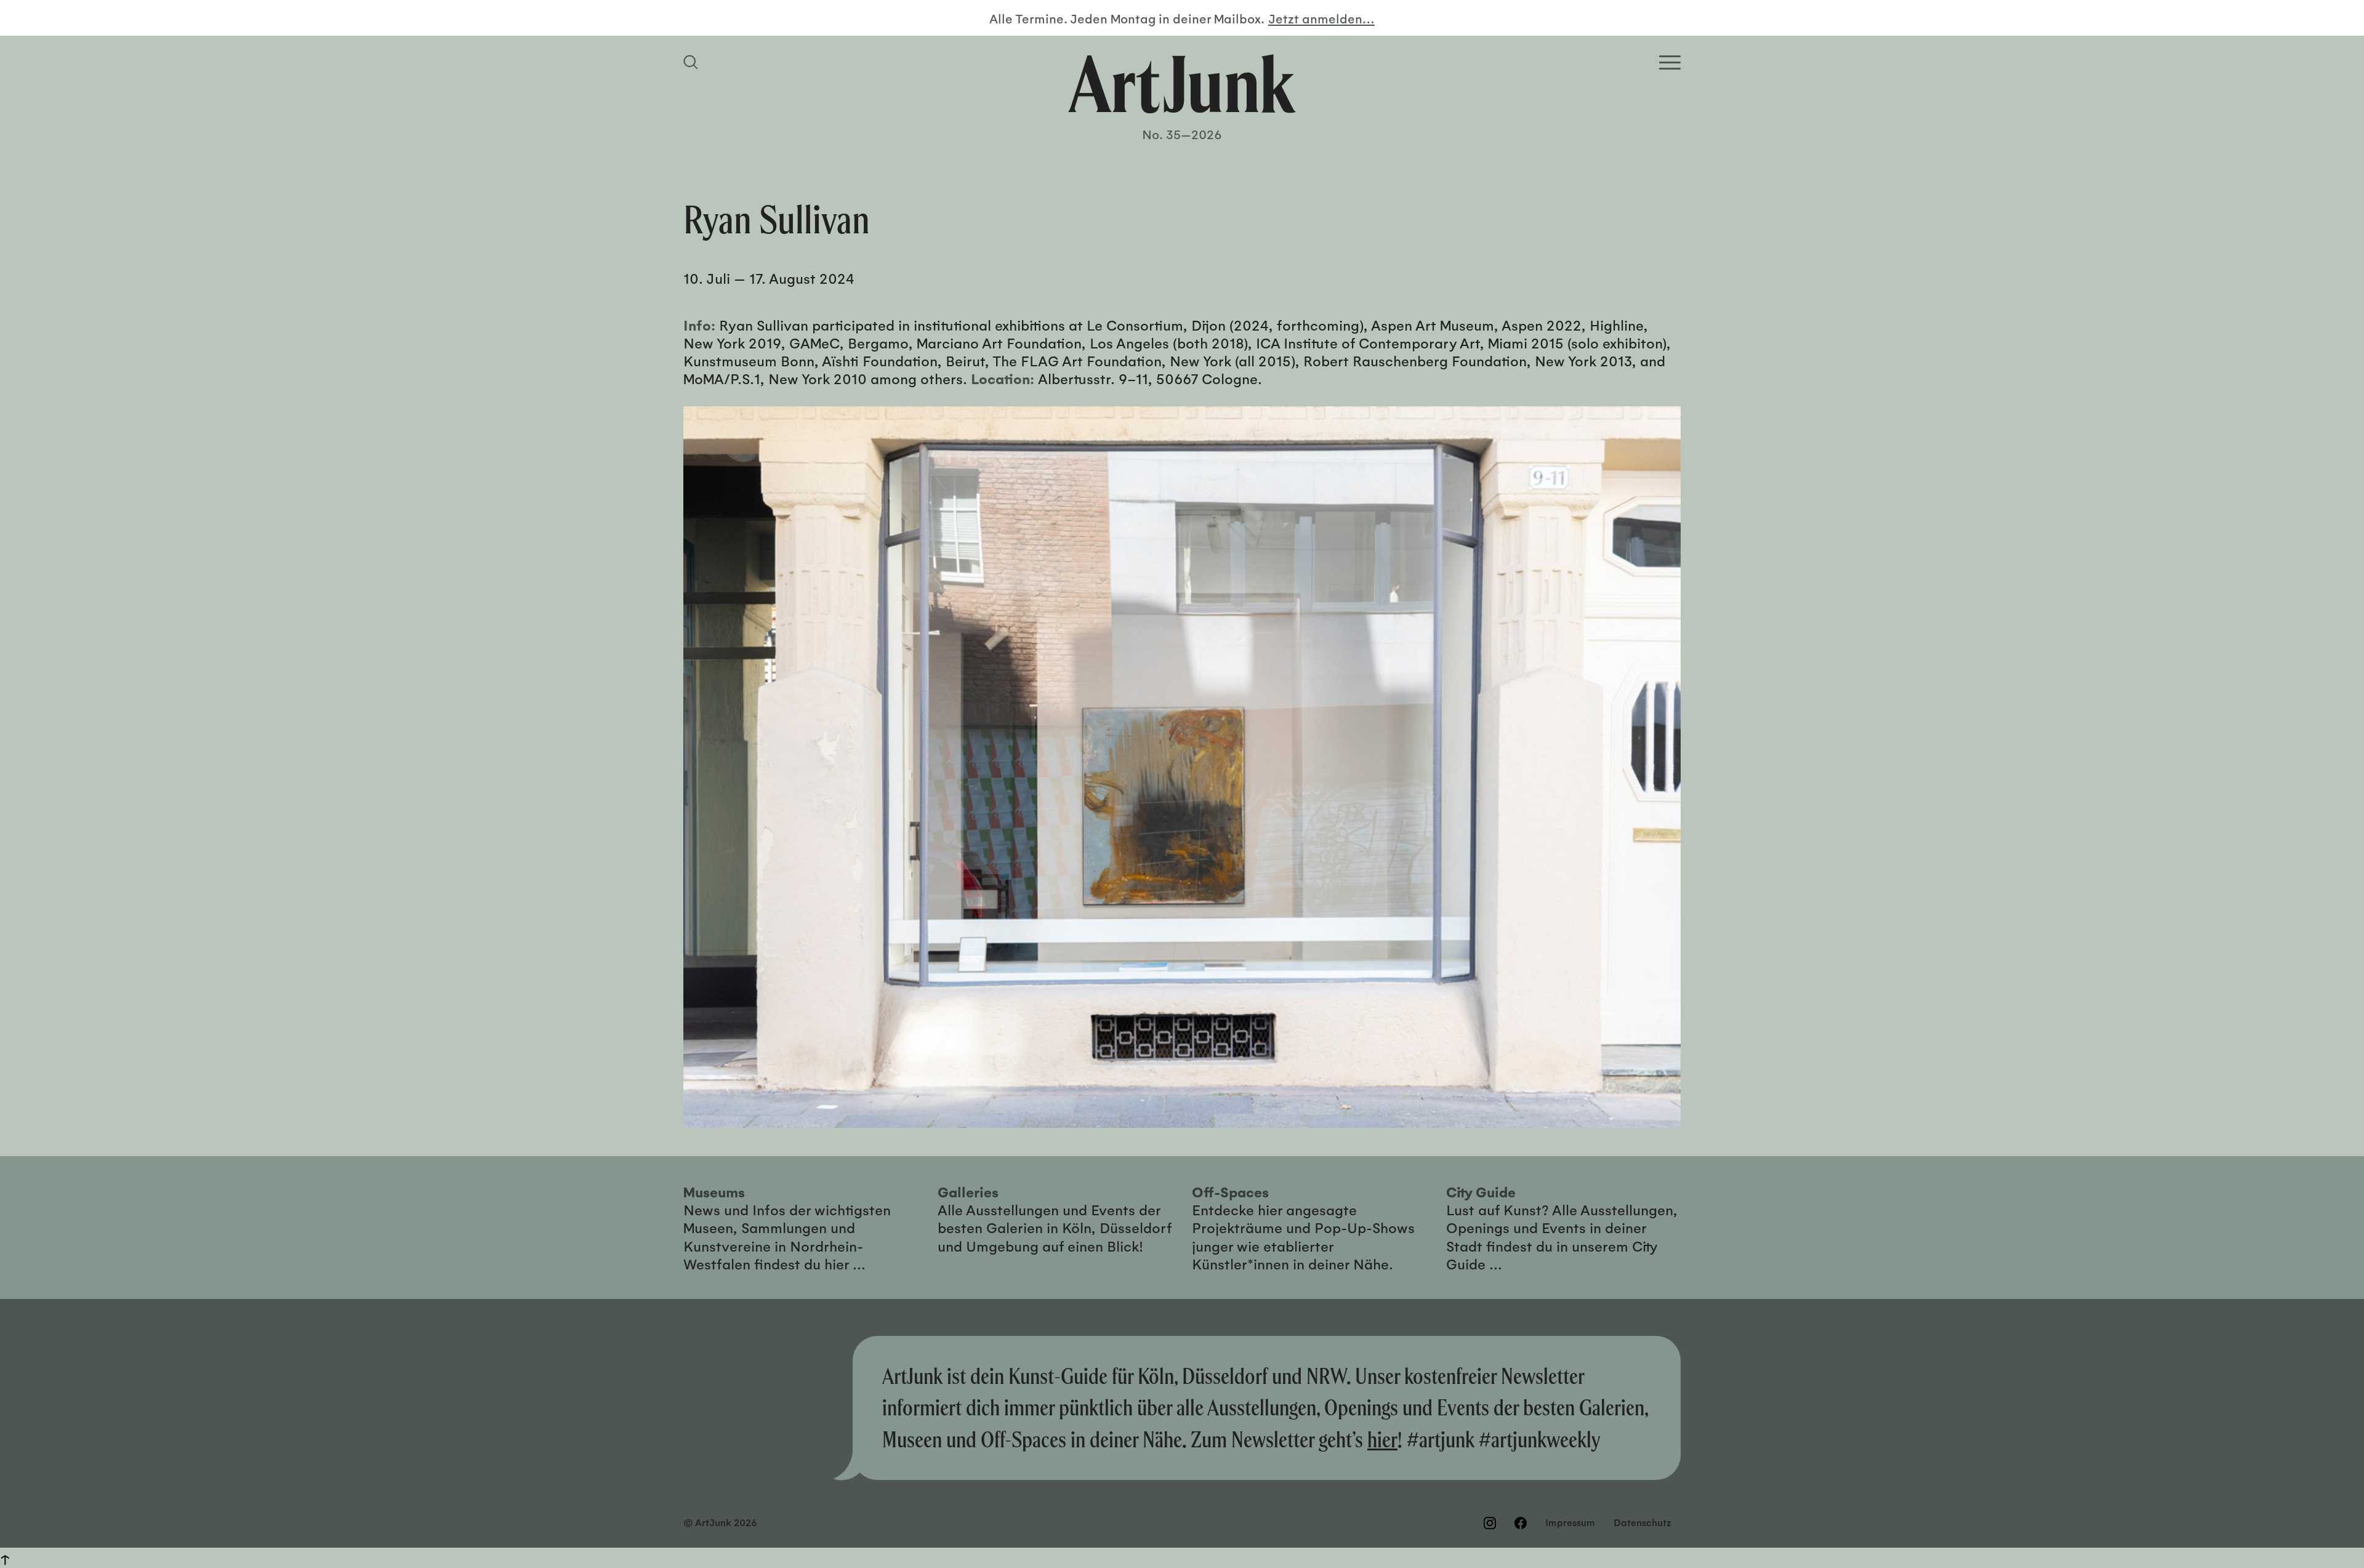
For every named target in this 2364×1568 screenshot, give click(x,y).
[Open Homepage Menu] (1670, 62)
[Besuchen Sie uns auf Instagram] (1490, 1523)
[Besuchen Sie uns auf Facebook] (1521, 1523)
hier (1382, 1439)
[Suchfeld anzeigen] (693, 62)
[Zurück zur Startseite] (1182, 84)
